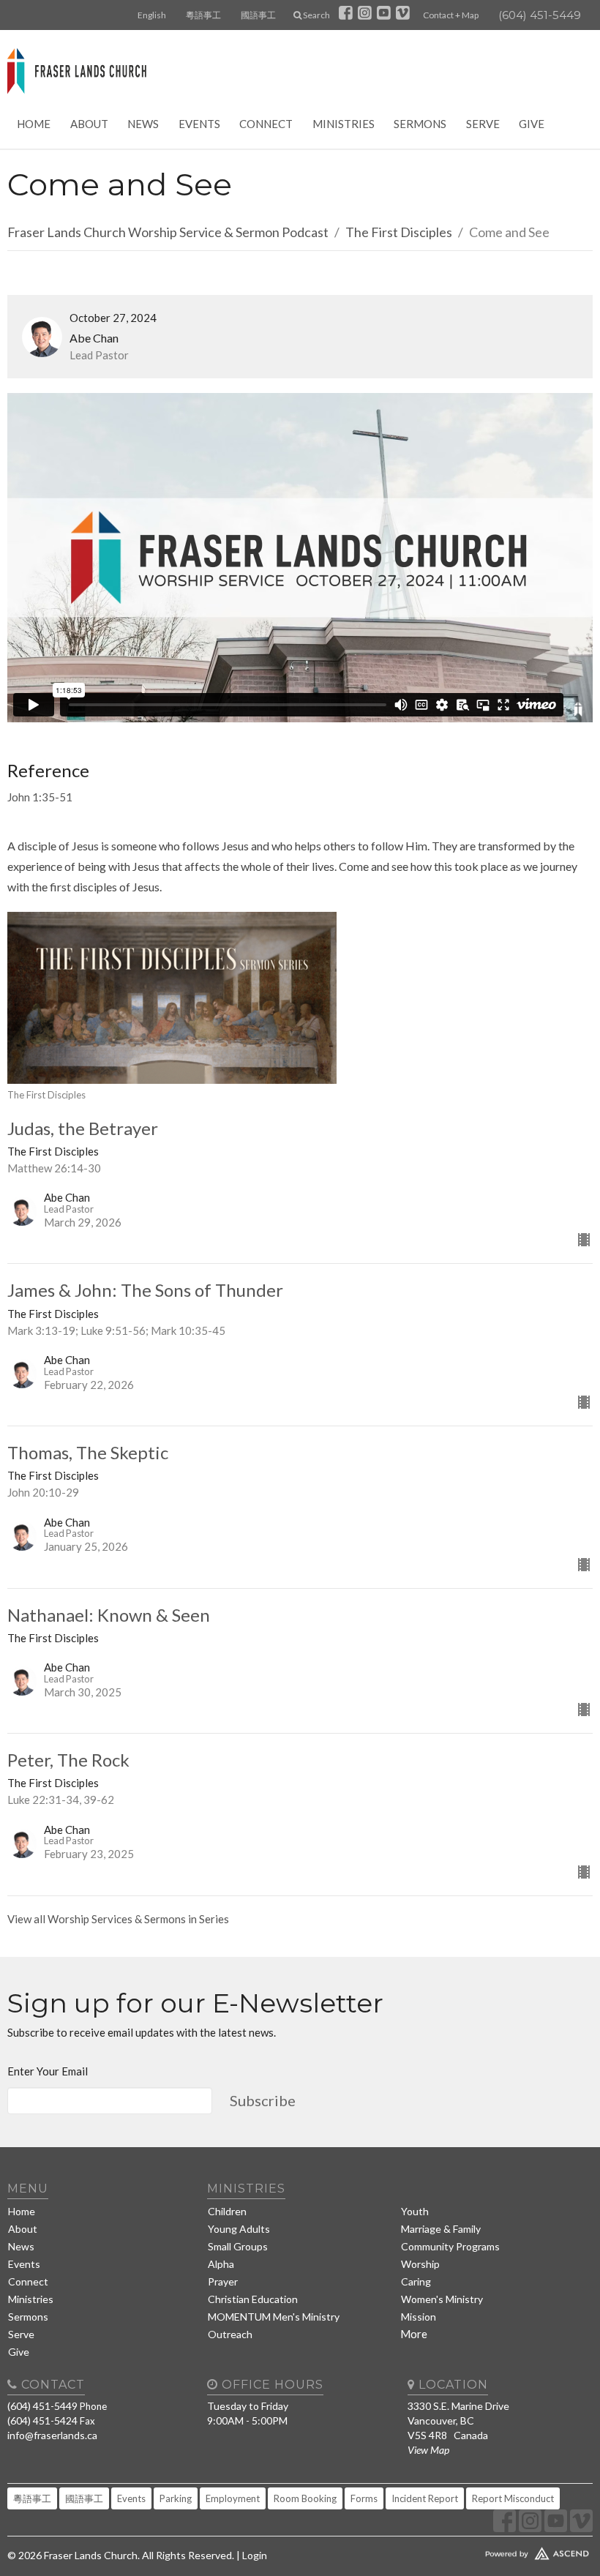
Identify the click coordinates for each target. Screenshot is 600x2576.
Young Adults (239, 2229)
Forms (364, 2498)
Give (532, 124)
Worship (420, 2264)
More (414, 2334)
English (152, 15)
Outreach (230, 2334)
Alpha (221, 2264)
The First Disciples (399, 232)
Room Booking (305, 2498)
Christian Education (253, 2299)
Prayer (223, 2281)
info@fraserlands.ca (52, 2435)
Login (255, 2555)
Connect (266, 124)
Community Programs (450, 2246)
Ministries (344, 124)
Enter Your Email (48, 2071)
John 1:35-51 (40, 797)
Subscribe (263, 2100)
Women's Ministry (442, 2299)
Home (34, 124)
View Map (428, 2450)
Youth (415, 2211)
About (89, 124)
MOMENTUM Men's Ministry (274, 2317)
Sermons (420, 124)
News (143, 124)
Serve (483, 124)
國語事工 (258, 15)
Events (199, 124)
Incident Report (425, 2498)
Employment (233, 2498)
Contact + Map (451, 15)
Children (227, 2211)
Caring (416, 2281)
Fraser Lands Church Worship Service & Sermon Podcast (168, 232)
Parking (176, 2498)
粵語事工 (203, 15)
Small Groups (238, 2246)
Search (316, 15)
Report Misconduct (513, 2498)
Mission (419, 2317)
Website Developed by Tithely (500, 2550)
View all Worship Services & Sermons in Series (118, 1919)
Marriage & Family (441, 2229)
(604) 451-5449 (540, 15)
